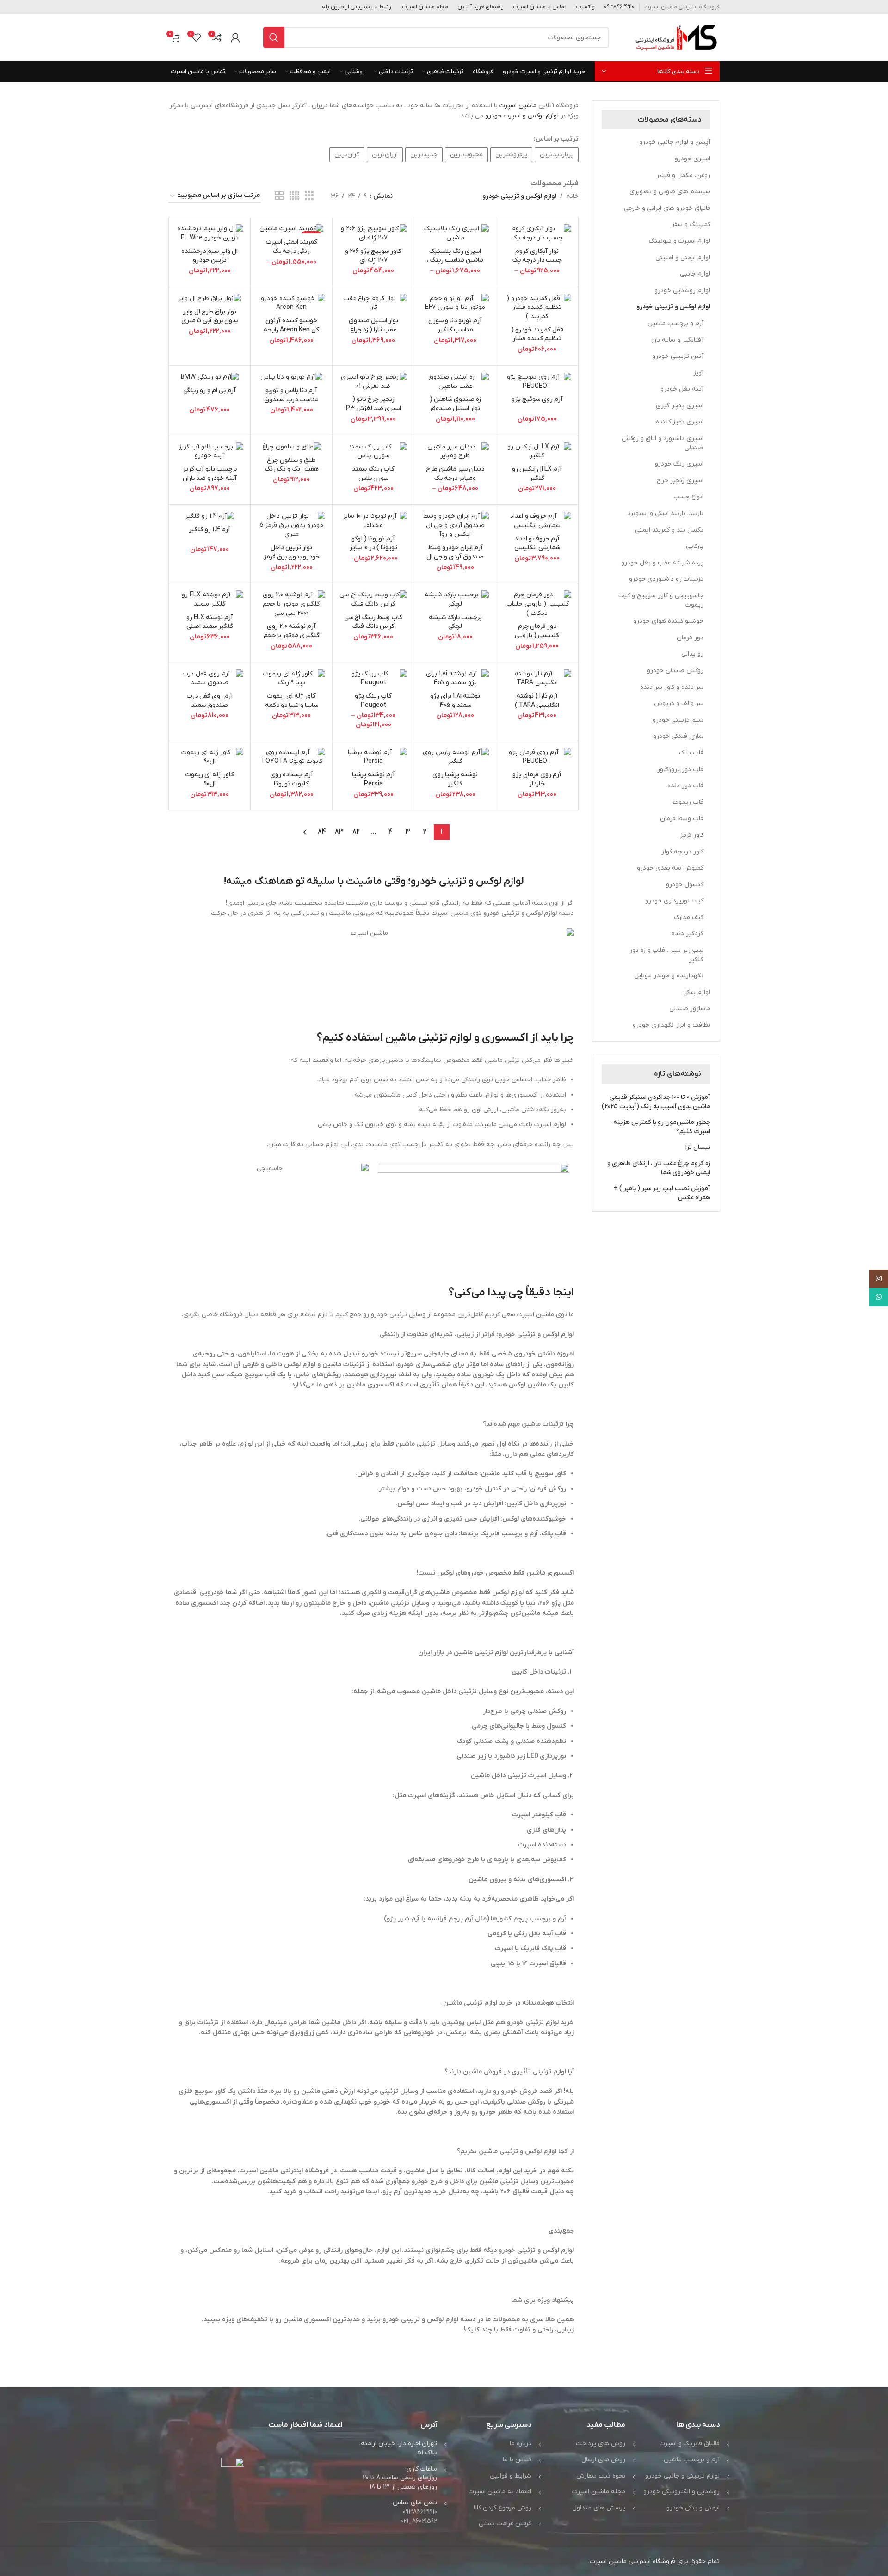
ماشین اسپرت (519, 106)
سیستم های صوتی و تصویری (670, 192)
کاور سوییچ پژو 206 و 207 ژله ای (373, 256)
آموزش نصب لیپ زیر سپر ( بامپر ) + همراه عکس (662, 1193)
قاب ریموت (688, 802)
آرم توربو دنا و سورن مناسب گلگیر (455, 325)
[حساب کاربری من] (235, 37)
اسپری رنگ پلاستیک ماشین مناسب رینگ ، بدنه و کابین (455, 260)
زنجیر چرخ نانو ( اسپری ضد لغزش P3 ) (373, 408)
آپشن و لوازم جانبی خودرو (675, 142)
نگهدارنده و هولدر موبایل (669, 976)
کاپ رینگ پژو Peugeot (373, 701)
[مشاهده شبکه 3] (309, 196)
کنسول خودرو (685, 885)
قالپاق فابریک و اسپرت (690, 2444)
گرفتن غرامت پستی (505, 2524)
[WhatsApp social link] (879, 1297)
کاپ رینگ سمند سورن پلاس (373, 474)
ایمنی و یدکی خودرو (693, 2508)
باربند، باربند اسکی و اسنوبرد (666, 513)
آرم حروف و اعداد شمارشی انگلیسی (537, 543)
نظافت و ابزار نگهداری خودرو (672, 1025)
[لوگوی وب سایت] (676, 37)
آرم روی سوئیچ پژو (537, 399)
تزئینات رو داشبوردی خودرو (666, 579)
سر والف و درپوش (679, 703)
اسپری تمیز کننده (680, 422)
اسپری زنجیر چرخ (680, 481)
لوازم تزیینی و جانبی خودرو (682, 2476)
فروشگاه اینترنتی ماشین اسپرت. (632, 2561)
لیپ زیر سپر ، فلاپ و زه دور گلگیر (666, 955)
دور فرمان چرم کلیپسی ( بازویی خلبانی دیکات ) (537, 635)
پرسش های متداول (599, 2508)
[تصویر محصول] (537, 233)
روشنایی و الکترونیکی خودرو (681, 2492)
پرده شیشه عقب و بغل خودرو (662, 563)
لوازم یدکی (697, 992)
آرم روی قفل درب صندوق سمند (210, 701)
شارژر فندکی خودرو (678, 736)
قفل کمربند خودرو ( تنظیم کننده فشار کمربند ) (537, 339)
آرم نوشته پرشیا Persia (373, 779)
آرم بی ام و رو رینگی (210, 390)
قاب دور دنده (685, 786)
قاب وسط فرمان (682, 819)
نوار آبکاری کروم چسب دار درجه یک (537, 256)
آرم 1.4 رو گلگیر (210, 530)
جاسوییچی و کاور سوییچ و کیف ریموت (661, 600)
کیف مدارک (689, 917)
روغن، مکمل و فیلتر (683, 175)
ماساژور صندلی (690, 1009)
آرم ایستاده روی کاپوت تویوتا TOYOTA (292, 784)
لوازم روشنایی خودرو (682, 291)
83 (339, 832)
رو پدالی (692, 654)
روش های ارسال (603, 2460)
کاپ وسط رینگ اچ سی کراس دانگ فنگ (373, 622)
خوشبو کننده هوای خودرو (668, 621)
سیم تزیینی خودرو (678, 720)
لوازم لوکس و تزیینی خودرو (673, 307)
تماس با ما (517, 2460)
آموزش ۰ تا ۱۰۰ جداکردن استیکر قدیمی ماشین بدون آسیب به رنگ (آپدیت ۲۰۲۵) (656, 1102)
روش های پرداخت (601, 2444)
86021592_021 (419, 2521)
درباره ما (521, 2444)
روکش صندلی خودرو (675, 671)
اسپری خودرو (693, 159)
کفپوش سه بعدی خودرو (670, 868)
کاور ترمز (692, 835)
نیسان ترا (698, 1147)
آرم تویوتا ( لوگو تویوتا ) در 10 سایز (373, 543)
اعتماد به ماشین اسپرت (500, 2492)
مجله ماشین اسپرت (599, 2492)
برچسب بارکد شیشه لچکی (455, 622)
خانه (573, 196)
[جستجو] (274, 37)
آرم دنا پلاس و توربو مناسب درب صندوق (291, 395)
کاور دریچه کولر (682, 852)
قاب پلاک (691, 753)
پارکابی (695, 546)
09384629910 (420, 2512)
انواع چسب (688, 497)
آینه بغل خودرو (682, 389)
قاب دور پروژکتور (680, 770)
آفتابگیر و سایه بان (677, 340)
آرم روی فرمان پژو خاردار (537, 779)
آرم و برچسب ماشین (675, 323)
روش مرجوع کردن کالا (503, 2508)
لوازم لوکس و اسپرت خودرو (522, 116)
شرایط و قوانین (511, 2476)
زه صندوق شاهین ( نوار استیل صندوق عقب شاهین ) (455, 408)
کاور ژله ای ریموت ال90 (210, 779)
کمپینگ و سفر (691, 224)
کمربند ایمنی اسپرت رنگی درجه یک (291, 247)
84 (322, 832)
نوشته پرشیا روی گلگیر (455, 779)
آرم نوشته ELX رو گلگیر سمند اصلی (210, 622)
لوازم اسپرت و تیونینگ (680, 241)
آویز (699, 373)
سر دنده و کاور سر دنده (672, 687)
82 (356, 832)
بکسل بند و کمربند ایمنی (669, 530)
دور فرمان (690, 638)
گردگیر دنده (688, 934)
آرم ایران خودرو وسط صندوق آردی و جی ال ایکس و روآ (455, 557)
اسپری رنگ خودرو (679, 464)
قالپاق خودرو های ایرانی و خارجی (667, 208)
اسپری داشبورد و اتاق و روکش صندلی (663, 443)
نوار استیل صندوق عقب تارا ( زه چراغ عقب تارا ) (373, 330)
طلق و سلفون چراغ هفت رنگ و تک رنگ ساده (292, 469)
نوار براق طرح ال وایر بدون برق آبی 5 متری (210, 316)
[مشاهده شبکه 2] (279, 196)
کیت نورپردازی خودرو (674, 901)
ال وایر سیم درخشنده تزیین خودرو (210, 256)
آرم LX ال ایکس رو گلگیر (537, 474)
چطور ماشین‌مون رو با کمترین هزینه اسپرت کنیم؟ (662, 1127)
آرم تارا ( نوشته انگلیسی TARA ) (537, 701)
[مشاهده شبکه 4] (294, 196)
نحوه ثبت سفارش (601, 2476)
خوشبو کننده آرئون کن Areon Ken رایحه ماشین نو (291, 330)
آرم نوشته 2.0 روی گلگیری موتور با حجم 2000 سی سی (292, 635)
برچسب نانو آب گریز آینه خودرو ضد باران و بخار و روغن (210, 478)
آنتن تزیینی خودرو (678, 356)
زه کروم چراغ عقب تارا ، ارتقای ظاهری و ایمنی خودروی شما (659, 1168)
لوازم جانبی (695, 274)
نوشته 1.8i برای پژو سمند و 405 (455, 701)
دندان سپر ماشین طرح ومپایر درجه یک (455, 474)
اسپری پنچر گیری (680, 406)
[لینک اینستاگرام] (879, 1279)
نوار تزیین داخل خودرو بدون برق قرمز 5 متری (292, 557)
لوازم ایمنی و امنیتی (683, 258)
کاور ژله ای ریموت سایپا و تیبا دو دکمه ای (292, 705)
